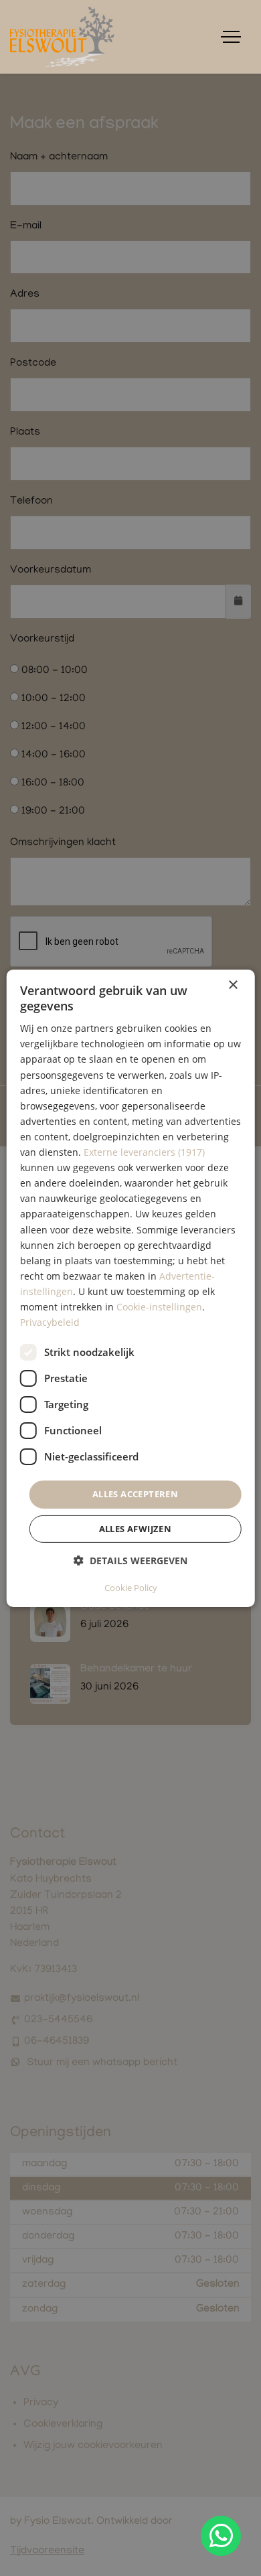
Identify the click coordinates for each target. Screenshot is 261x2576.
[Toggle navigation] (231, 37)
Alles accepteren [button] (135, 1494)
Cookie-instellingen (159, 1307)
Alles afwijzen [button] (136, 1529)
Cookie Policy (131, 1588)
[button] (130, 1561)
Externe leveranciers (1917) (144, 1152)
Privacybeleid (50, 1322)
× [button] (233, 985)
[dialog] (131, 1288)
